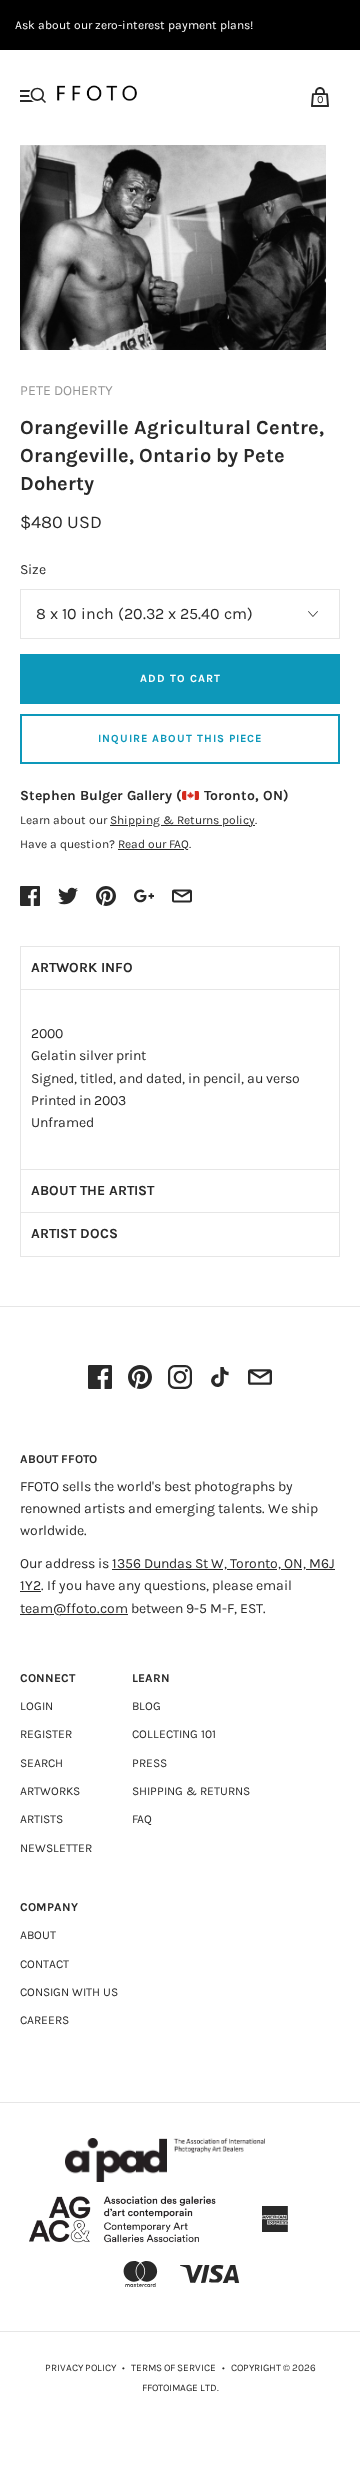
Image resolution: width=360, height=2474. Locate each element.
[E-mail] (260, 1379)
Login (36, 1706)
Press (149, 1763)
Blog (146, 1706)
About (38, 1935)
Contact (44, 1964)
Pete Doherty (66, 390)
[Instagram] (180, 1379)
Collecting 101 (174, 1734)
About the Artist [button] (92, 1190)
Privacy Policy (80, 2368)
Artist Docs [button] (74, 1233)
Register (46, 1734)
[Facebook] (100, 1379)
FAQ (142, 1819)
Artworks (50, 1791)
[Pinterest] (140, 1379)
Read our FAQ (153, 844)
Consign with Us (69, 1992)
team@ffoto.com (74, 1608)
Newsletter (56, 1848)
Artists (41, 1819)
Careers (44, 2020)
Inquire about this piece (180, 738)
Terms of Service (173, 2368)
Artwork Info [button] (82, 967)
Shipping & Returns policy (182, 820)
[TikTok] (220, 1379)
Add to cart (180, 678)
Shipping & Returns (191, 1791)
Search (41, 1763)
